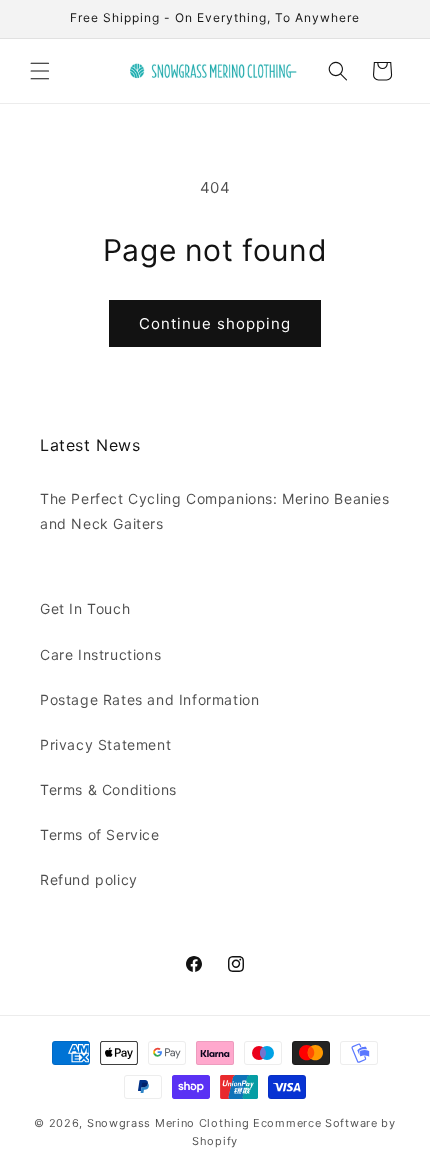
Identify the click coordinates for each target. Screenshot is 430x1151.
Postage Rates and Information (149, 699)
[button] (40, 71)
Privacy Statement (105, 744)
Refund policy (89, 879)
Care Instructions (100, 654)
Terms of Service (100, 834)
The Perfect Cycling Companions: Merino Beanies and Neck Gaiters (215, 511)
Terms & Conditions (108, 789)
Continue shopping (215, 323)
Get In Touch (85, 608)
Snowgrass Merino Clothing (168, 1123)
